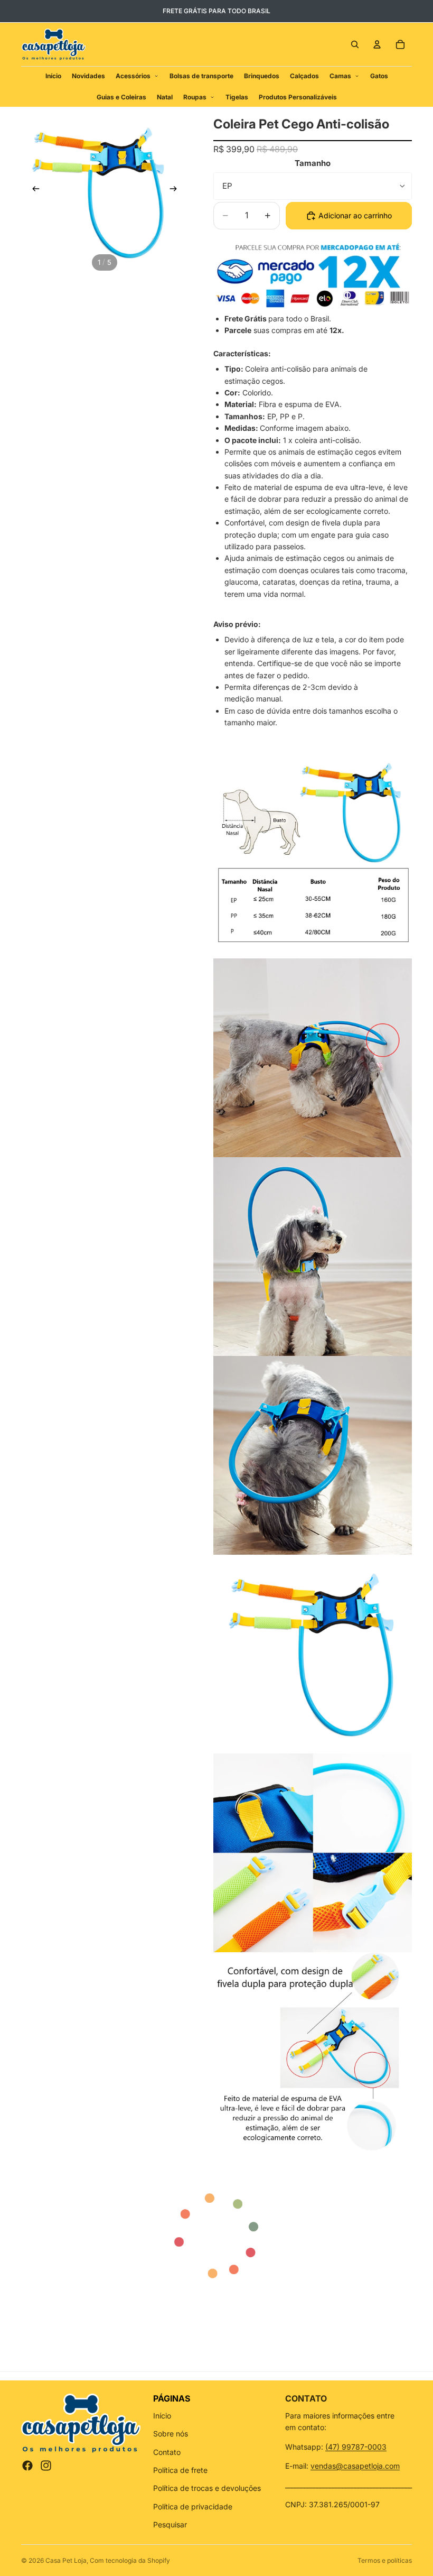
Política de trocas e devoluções (207, 2488)
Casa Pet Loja (66, 2560)
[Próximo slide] (176, 190)
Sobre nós (171, 2434)
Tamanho (313, 163)
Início (162, 2416)
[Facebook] (27, 2466)
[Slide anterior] (33, 190)
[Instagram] (46, 2466)
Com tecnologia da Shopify (130, 2560)
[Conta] (377, 44)
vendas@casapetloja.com (355, 2466)
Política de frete (180, 2470)
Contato (167, 2452)
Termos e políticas (385, 2560)
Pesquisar (170, 2524)
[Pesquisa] (355, 44)
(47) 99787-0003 (356, 2447)
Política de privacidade (193, 2506)
